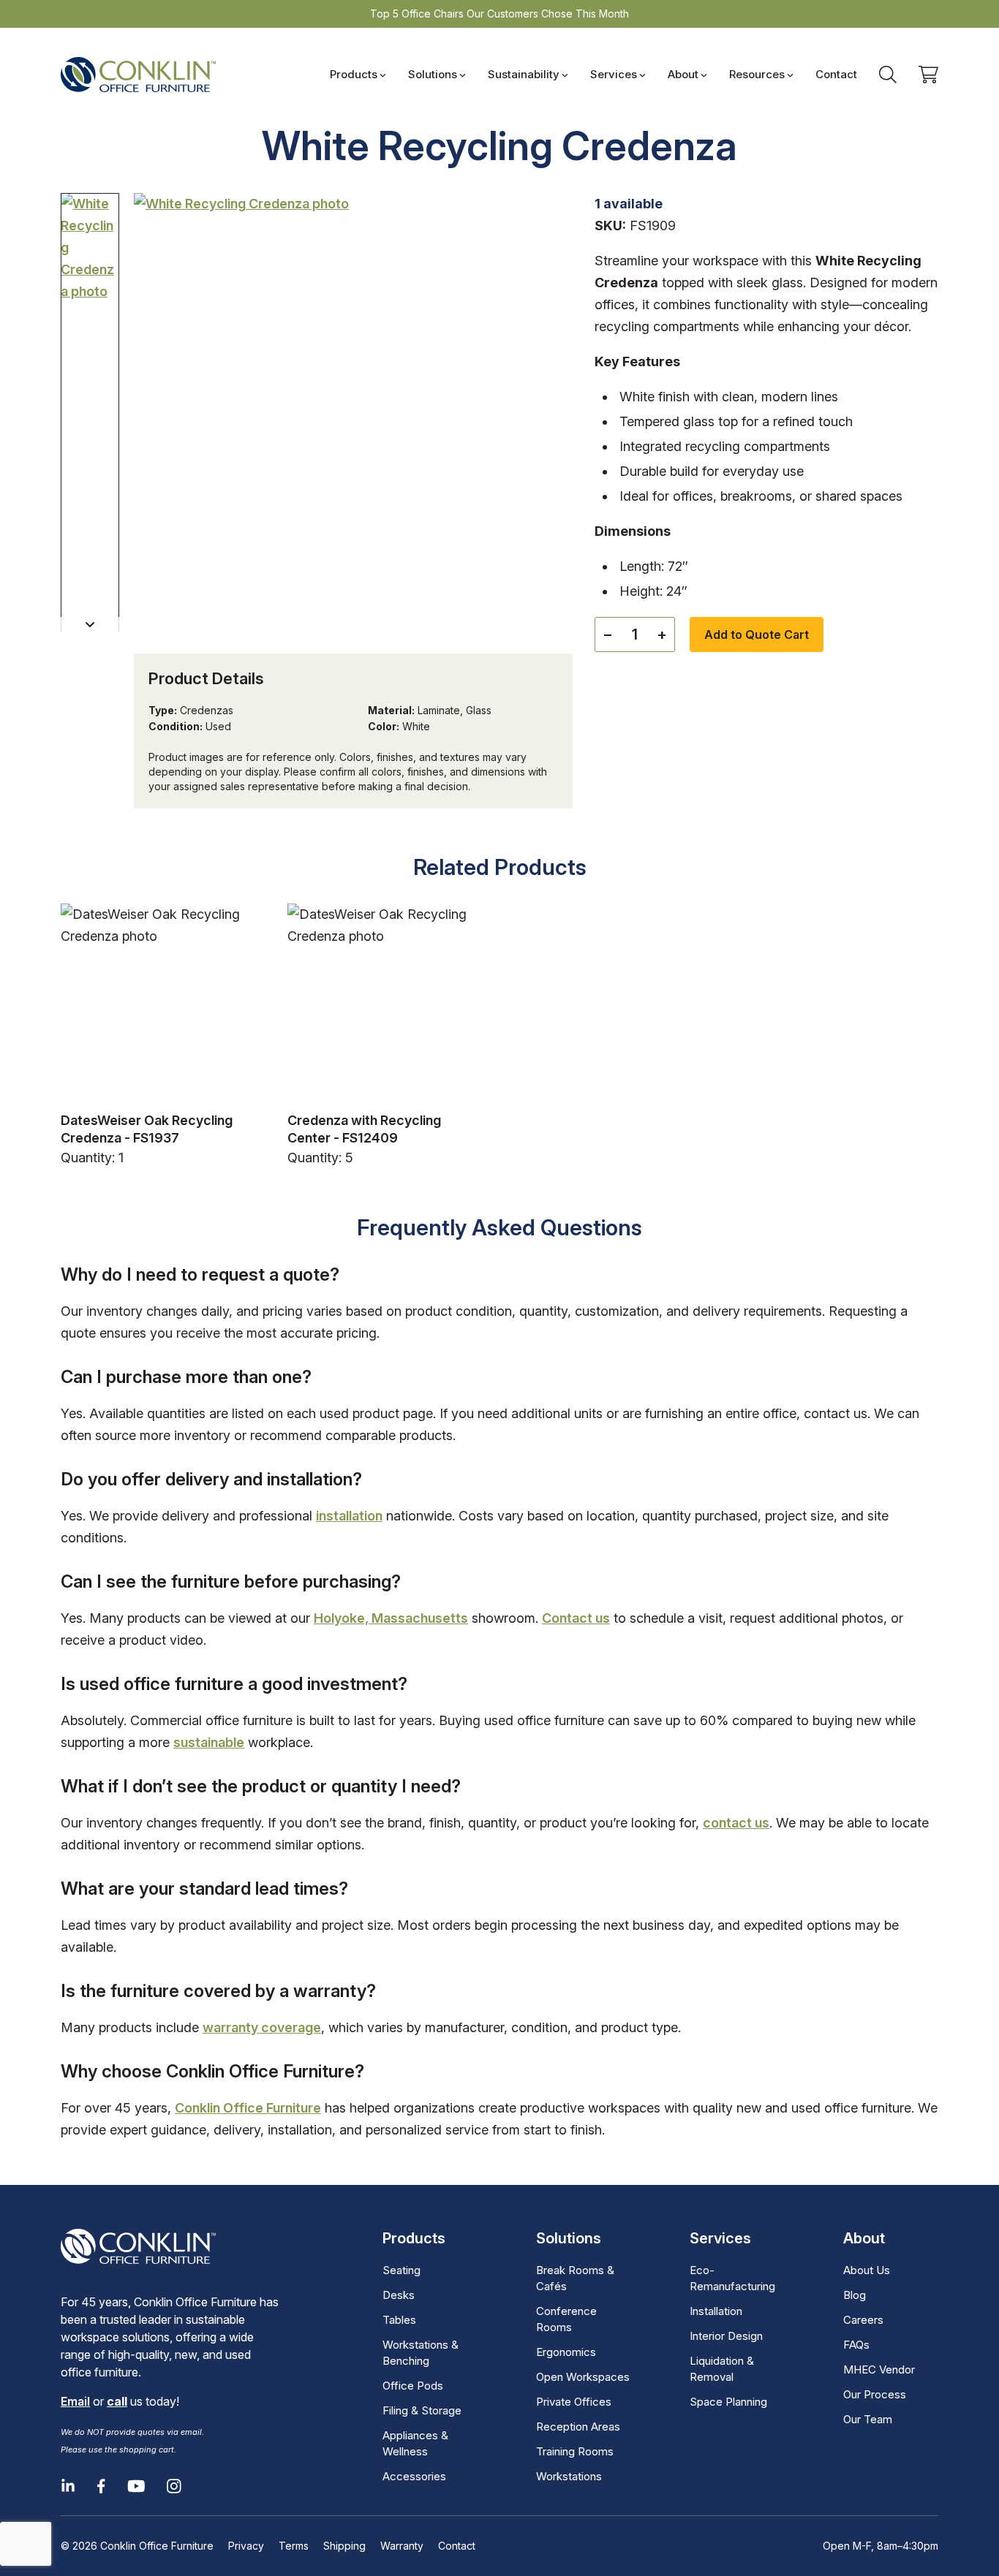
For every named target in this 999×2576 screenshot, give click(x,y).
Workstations (569, 2476)
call (117, 2401)
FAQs (856, 2345)
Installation (716, 2311)
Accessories (414, 2476)
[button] (90, 624)
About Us (867, 2270)
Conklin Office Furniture (248, 2108)
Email (75, 2401)
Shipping (344, 2546)
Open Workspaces (583, 2377)
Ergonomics (566, 2352)
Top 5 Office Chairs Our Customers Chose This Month (499, 14)
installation (349, 1516)
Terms (294, 2546)
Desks (399, 2295)
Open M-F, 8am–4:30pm (881, 2546)
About (683, 74)
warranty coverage (262, 2027)
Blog (855, 2295)
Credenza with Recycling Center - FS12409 (364, 1129)
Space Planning (728, 2402)
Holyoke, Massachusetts (391, 1618)
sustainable (209, 1742)
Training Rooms (575, 2451)
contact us (736, 1823)
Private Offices (574, 2402)
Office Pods (413, 2386)
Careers (863, 2320)
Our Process (875, 2394)
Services (614, 74)
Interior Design (726, 2336)
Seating (402, 2270)
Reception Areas (578, 2427)
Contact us (576, 1618)
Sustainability (524, 74)
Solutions (433, 74)
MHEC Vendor (879, 2369)
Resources (757, 74)
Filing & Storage (422, 2410)
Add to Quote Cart (757, 634)
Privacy (246, 2546)
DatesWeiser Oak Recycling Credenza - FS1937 (147, 1129)
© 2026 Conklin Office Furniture (137, 2546)
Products (354, 74)
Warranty (402, 2546)
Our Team (868, 2419)
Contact (836, 74)
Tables (399, 2320)
